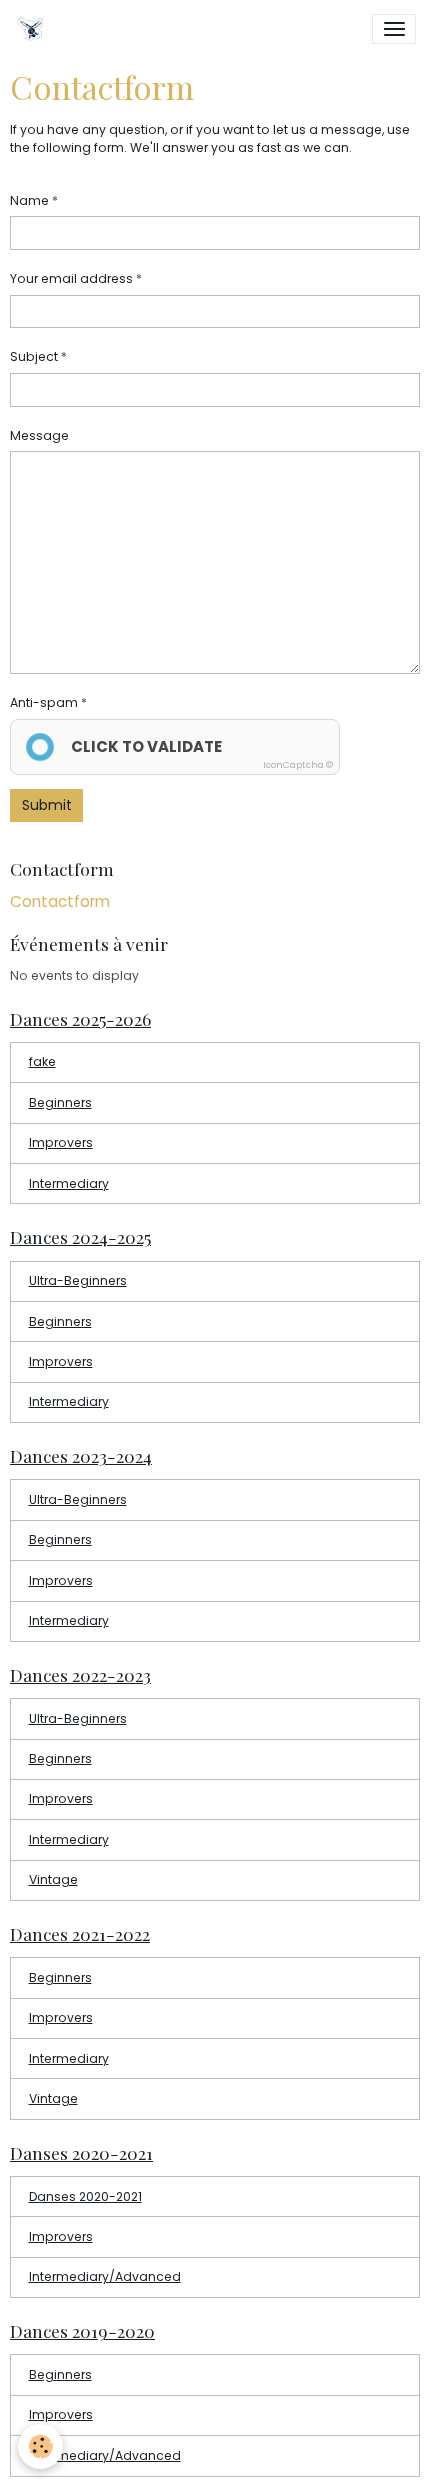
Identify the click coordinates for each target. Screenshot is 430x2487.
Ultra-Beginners (78, 1280)
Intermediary (69, 1183)
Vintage (53, 1879)
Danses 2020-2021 (85, 2196)
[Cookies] (40, 2446)
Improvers (61, 1142)
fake (42, 1061)
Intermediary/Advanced (105, 2276)
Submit (47, 805)
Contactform (60, 901)
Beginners (60, 1102)
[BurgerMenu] (394, 29)
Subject (34, 356)
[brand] (33, 29)
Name (29, 200)
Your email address (71, 278)
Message (39, 435)
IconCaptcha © (298, 765)
